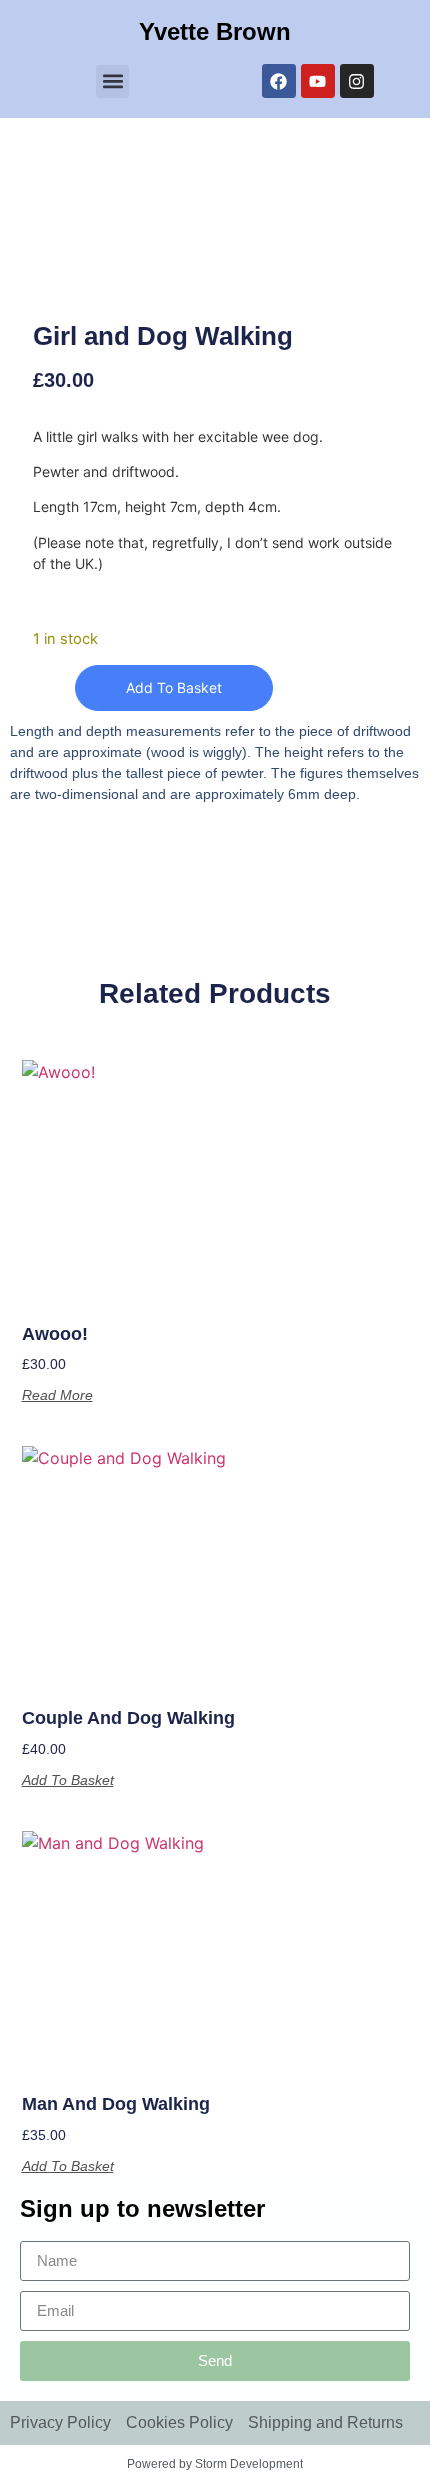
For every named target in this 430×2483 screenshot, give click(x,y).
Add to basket (174, 687)
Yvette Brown (215, 31)
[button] (112, 81)
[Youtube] (318, 81)
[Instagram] (357, 81)
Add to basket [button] (68, 1780)
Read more (57, 1395)
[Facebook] (279, 81)
